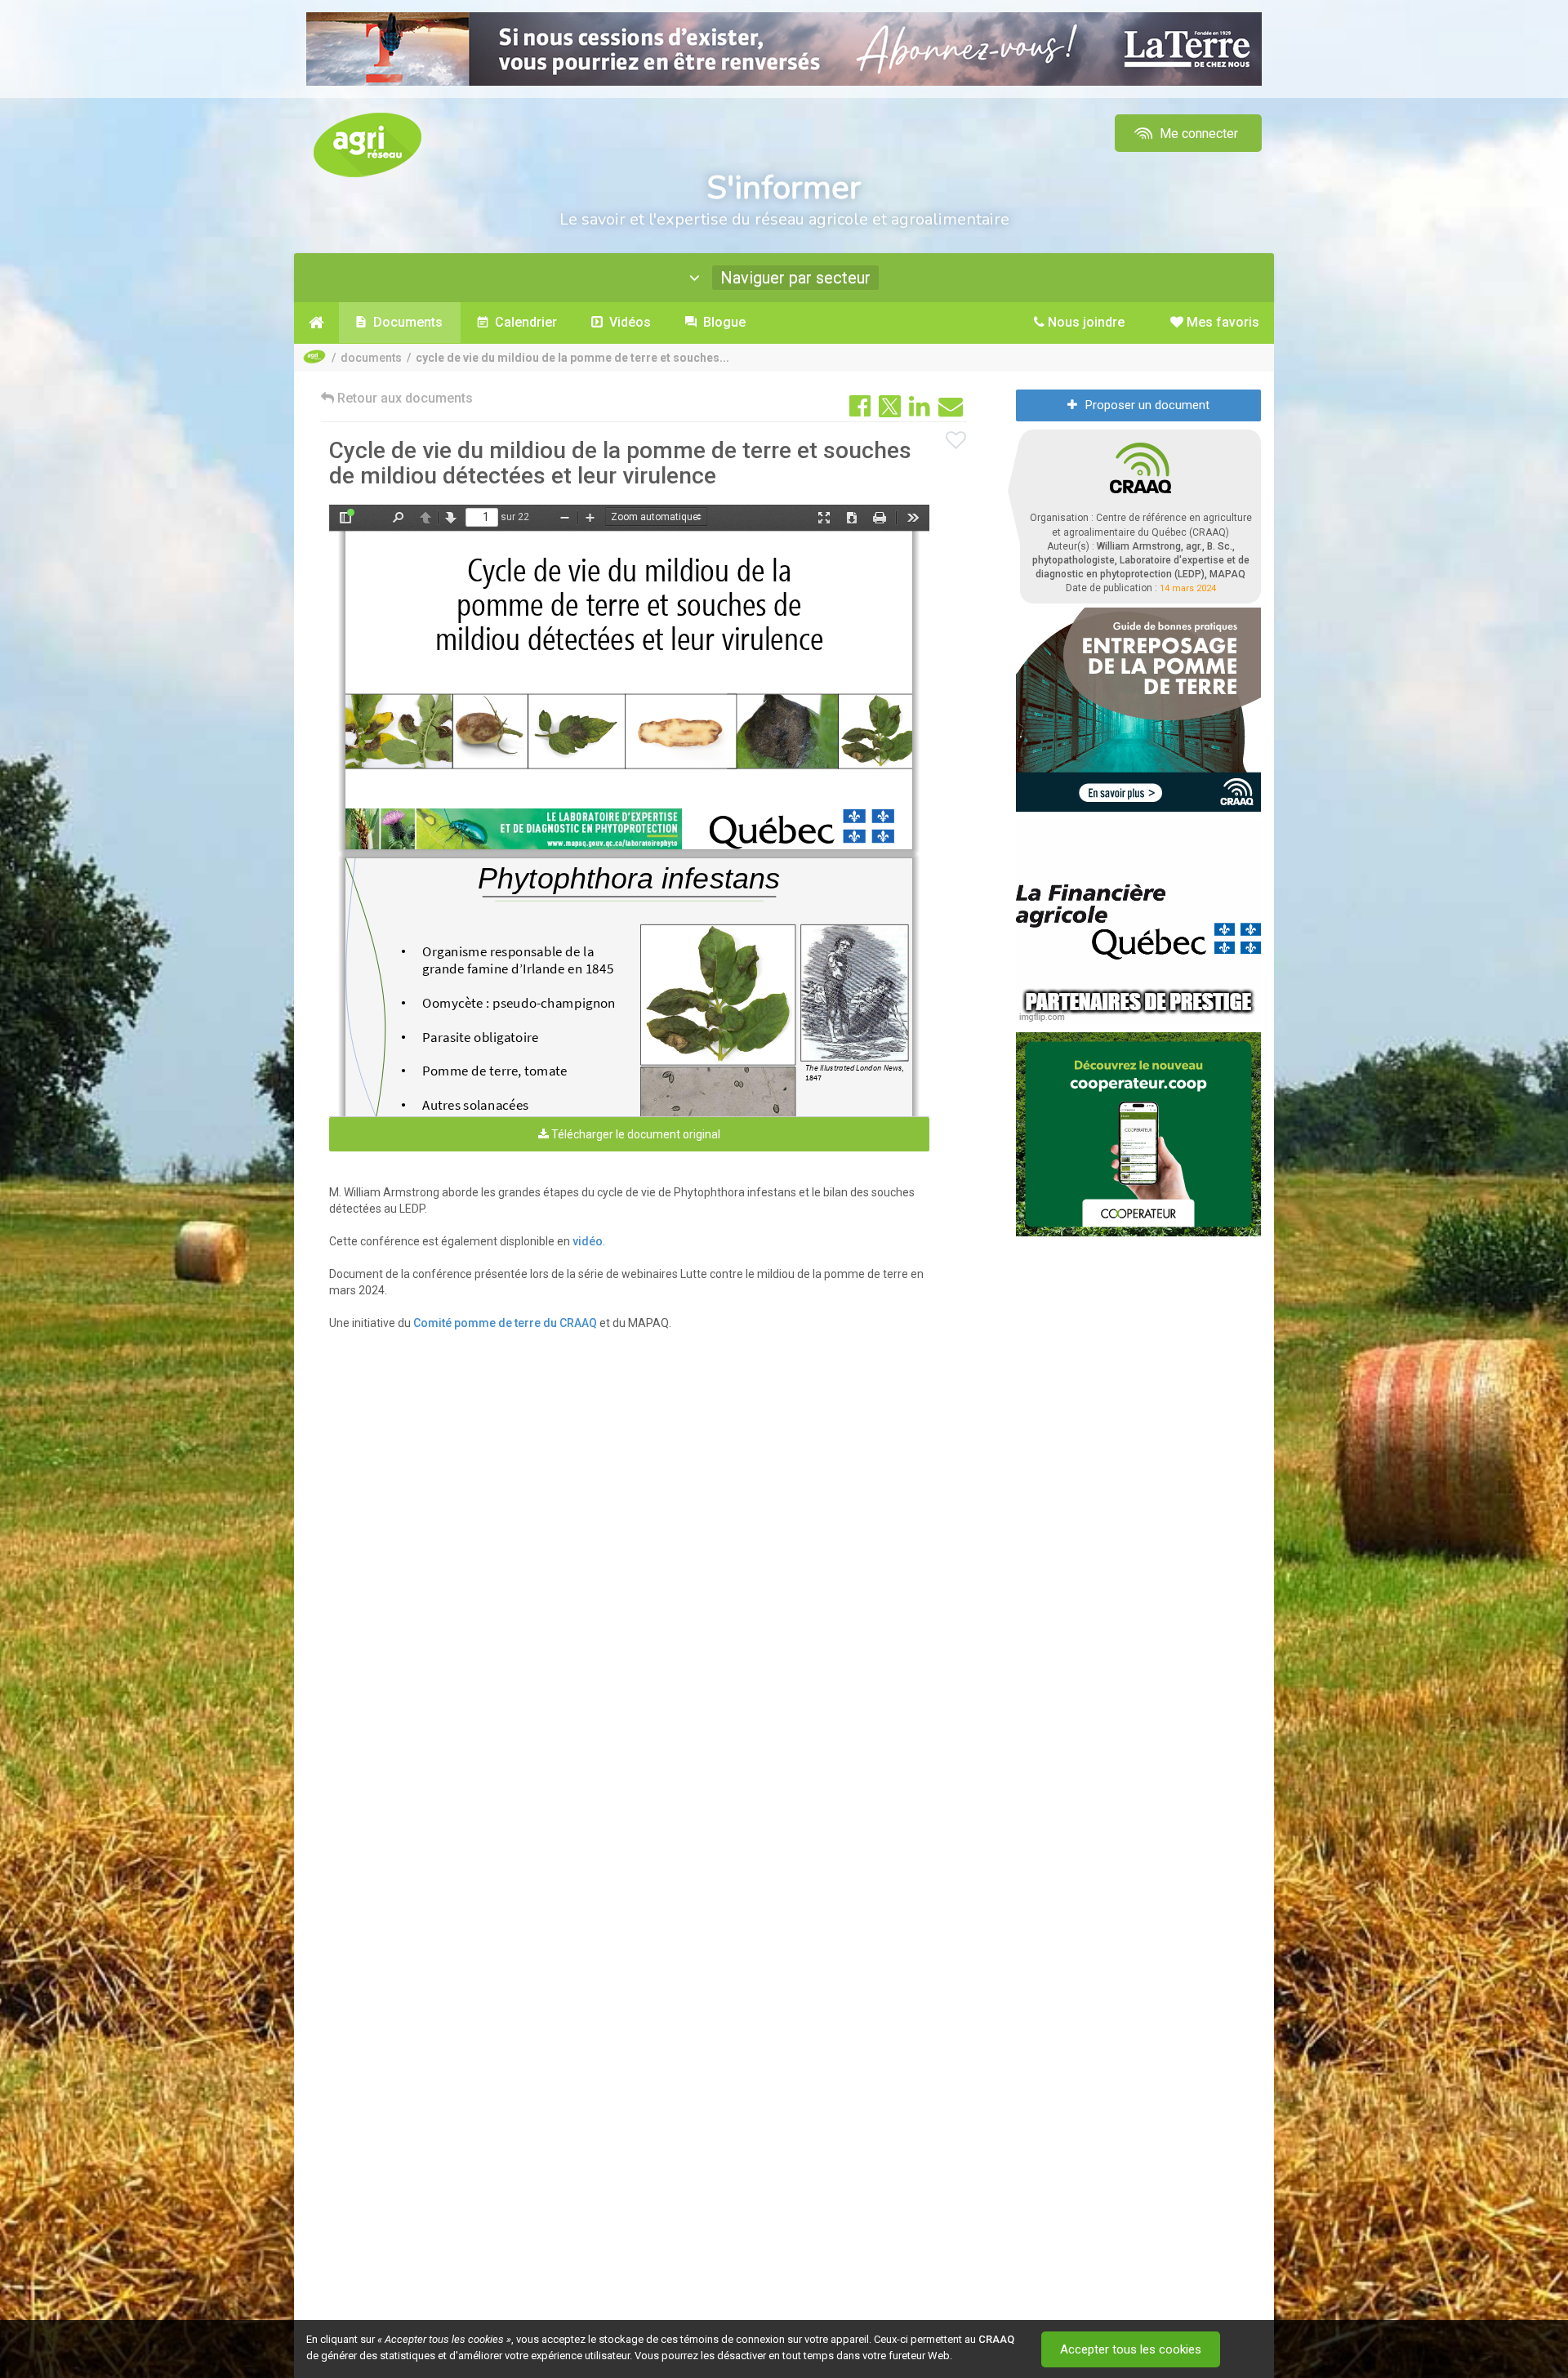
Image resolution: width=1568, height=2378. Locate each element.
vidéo (588, 1241)
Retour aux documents (403, 398)
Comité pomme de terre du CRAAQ (505, 1323)
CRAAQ (996, 2339)
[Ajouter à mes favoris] (956, 441)
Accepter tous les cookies (1131, 2349)
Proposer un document (1147, 405)
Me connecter (1197, 134)
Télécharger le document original (635, 1134)
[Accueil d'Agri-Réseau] (367, 144)
